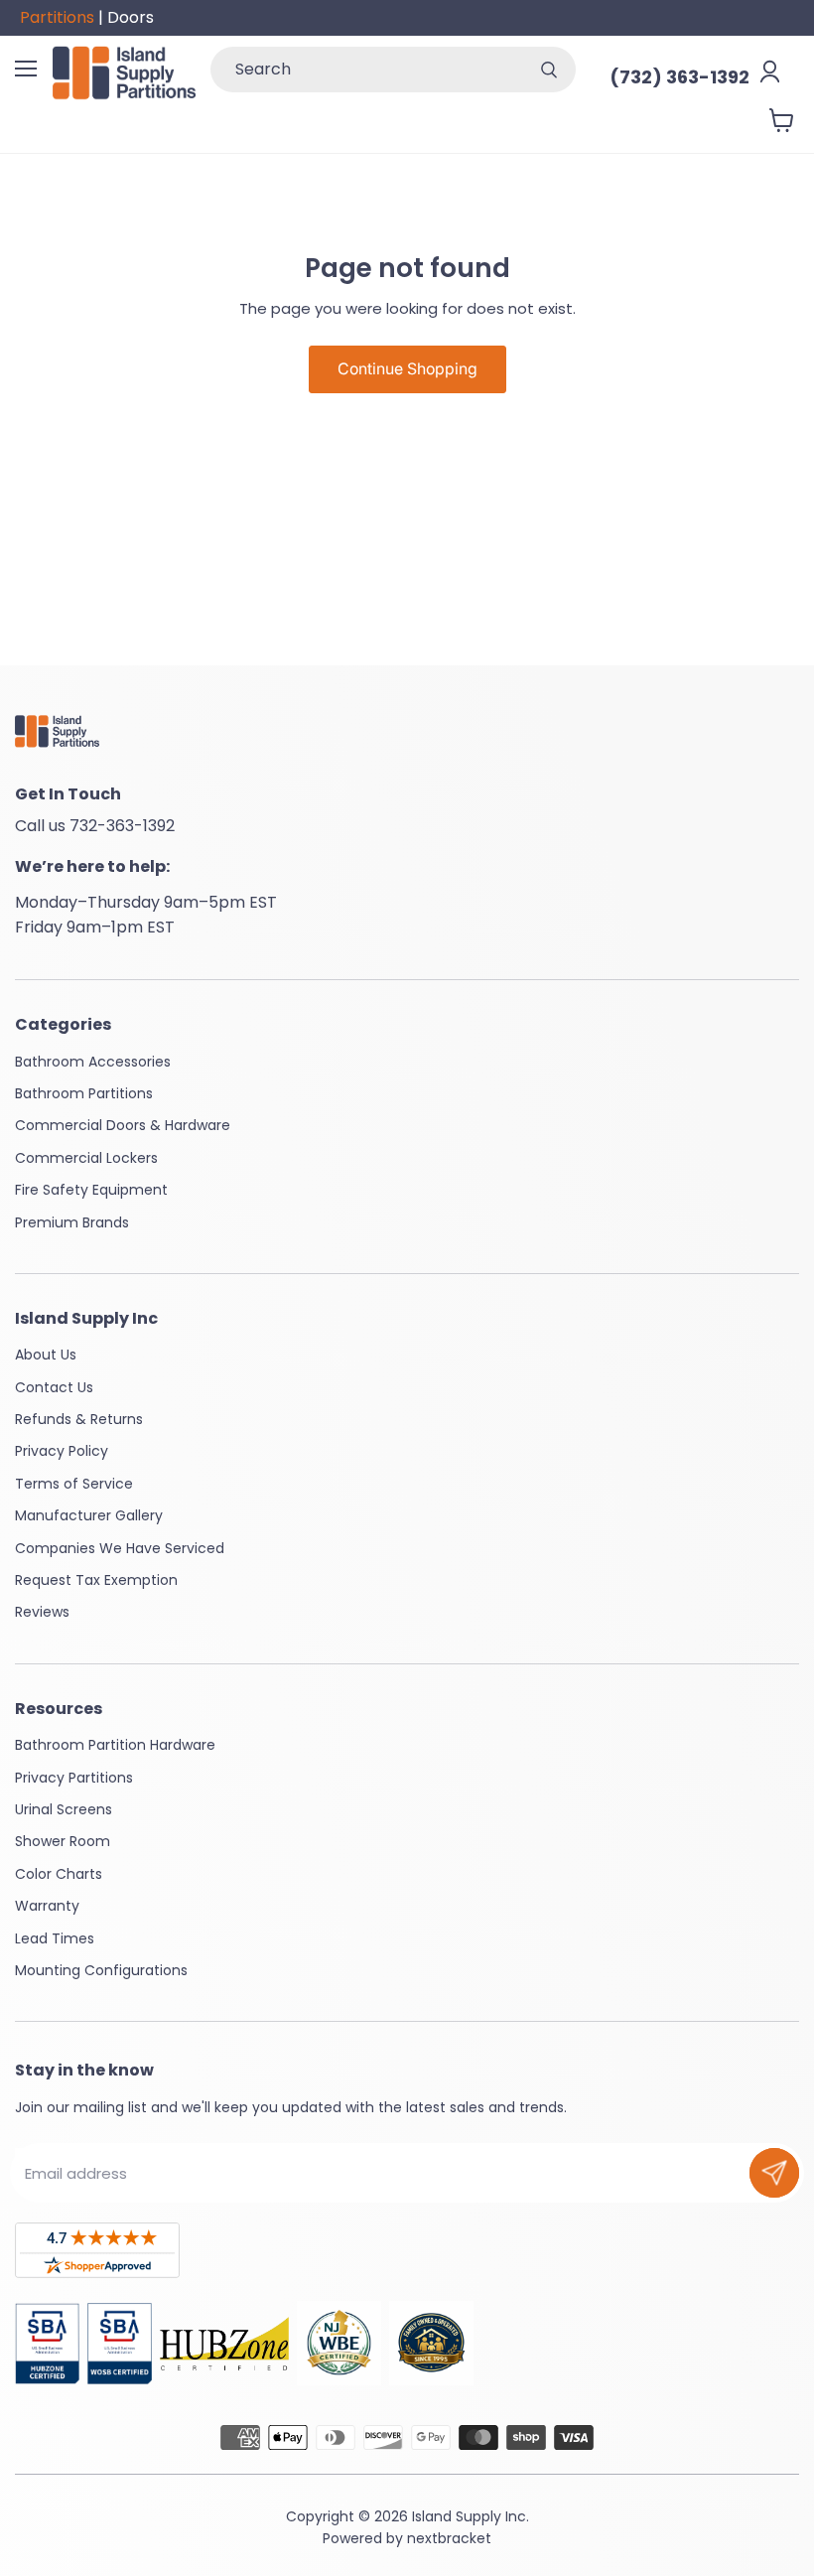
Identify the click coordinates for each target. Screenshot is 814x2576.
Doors (131, 17)
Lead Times (55, 1938)
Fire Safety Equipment (91, 1190)
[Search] (549, 70)
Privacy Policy (62, 1451)
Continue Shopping (407, 369)
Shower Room (63, 1841)
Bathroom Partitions (84, 1093)
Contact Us (54, 1387)
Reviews (42, 1612)
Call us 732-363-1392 (95, 826)
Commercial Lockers (86, 1158)
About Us (46, 1355)
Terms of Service (74, 1484)
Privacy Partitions (74, 1778)
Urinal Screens (64, 1809)
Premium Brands (72, 1222)
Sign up (774, 2173)
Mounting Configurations (101, 1970)
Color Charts (59, 1874)
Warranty (47, 1906)
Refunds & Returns (79, 1419)
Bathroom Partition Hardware (115, 1745)
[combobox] (366, 70)
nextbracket (449, 2538)
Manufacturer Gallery (89, 1515)
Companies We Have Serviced (120, 1548)
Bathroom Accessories (93, 1062)
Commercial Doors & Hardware (123, 1125)
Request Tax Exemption (96, 1580)
